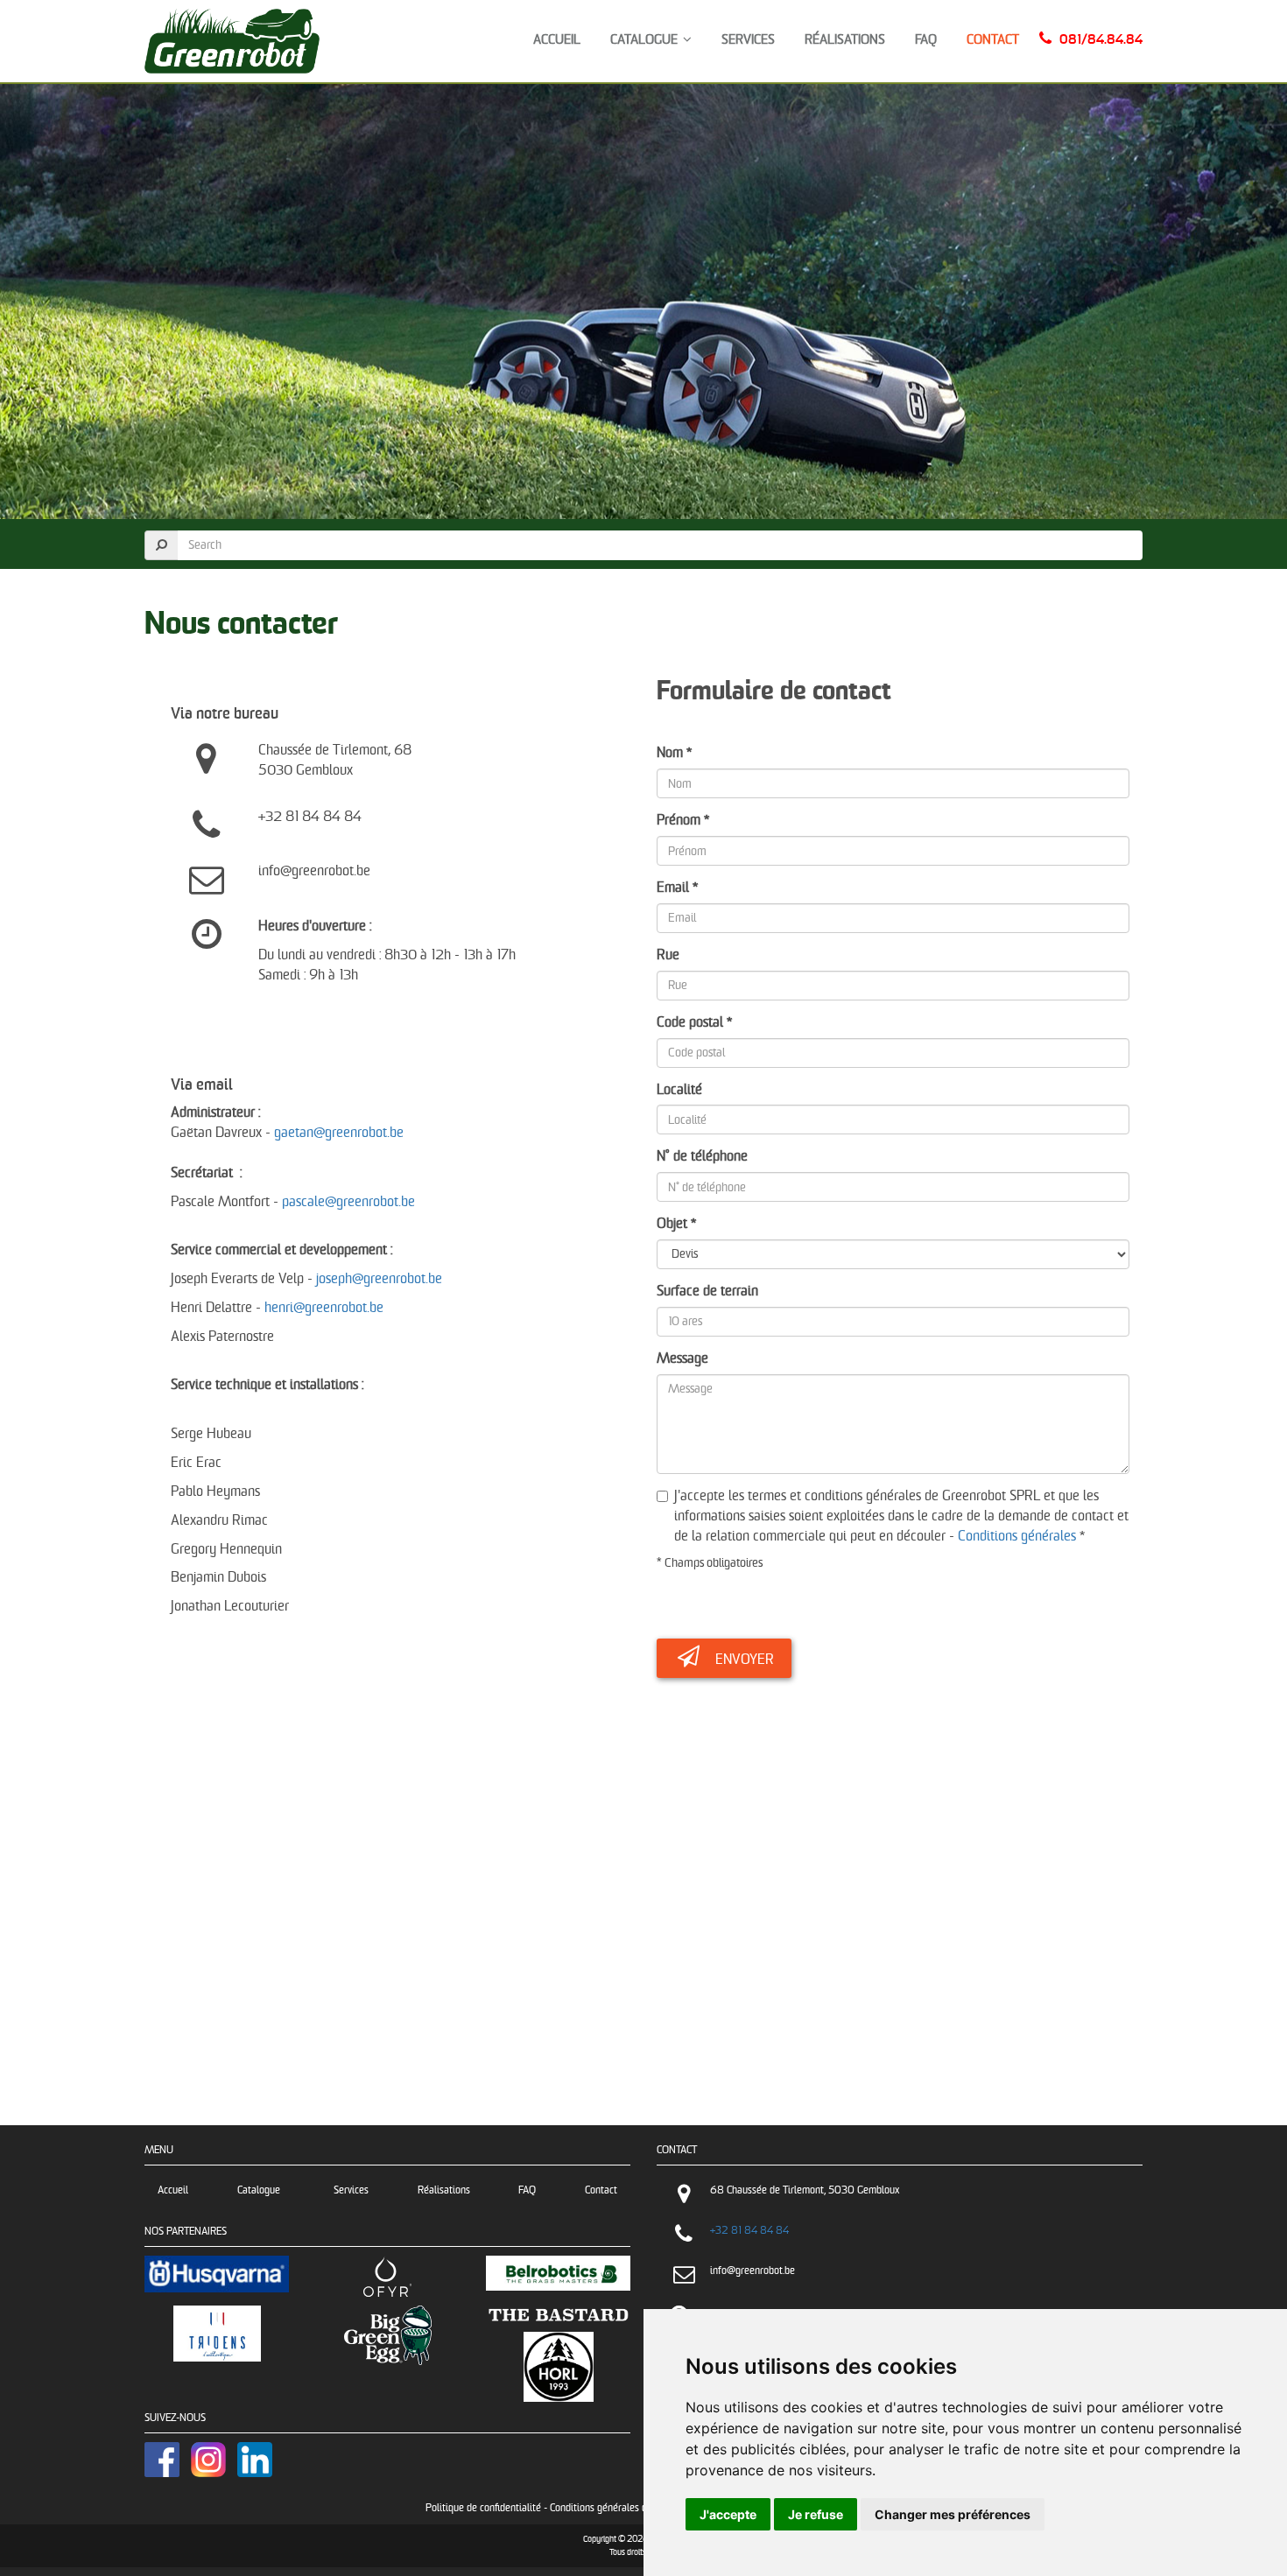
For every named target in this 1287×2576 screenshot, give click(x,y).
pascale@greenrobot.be (348, 1202)
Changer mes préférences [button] (953, 2514)
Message (682, 1359)
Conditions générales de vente (614, 2508)
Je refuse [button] (816, 2514)
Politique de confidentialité (483, 2508)
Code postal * (694, 1023)
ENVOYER (745, 1660)
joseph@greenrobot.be (379, 1279)
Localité (679, 1090)
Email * (677, 888)
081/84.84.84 (1101, 40)
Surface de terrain (707, 1292)
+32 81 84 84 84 (749, 2231)
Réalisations (845, 40)
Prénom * (683, 821)
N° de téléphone (702, 1157)
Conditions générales (1017, 1537)
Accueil (557, 40)
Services (748, 40)
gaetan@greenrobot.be (339, 1133)
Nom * (674, 753)
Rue (668, 955)
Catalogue (647, 40)
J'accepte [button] (728, 2514)
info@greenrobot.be (753, 2271)
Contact (993, 40)
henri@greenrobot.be (324, 1308)
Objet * (676, 1224)
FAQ (926, 40)
